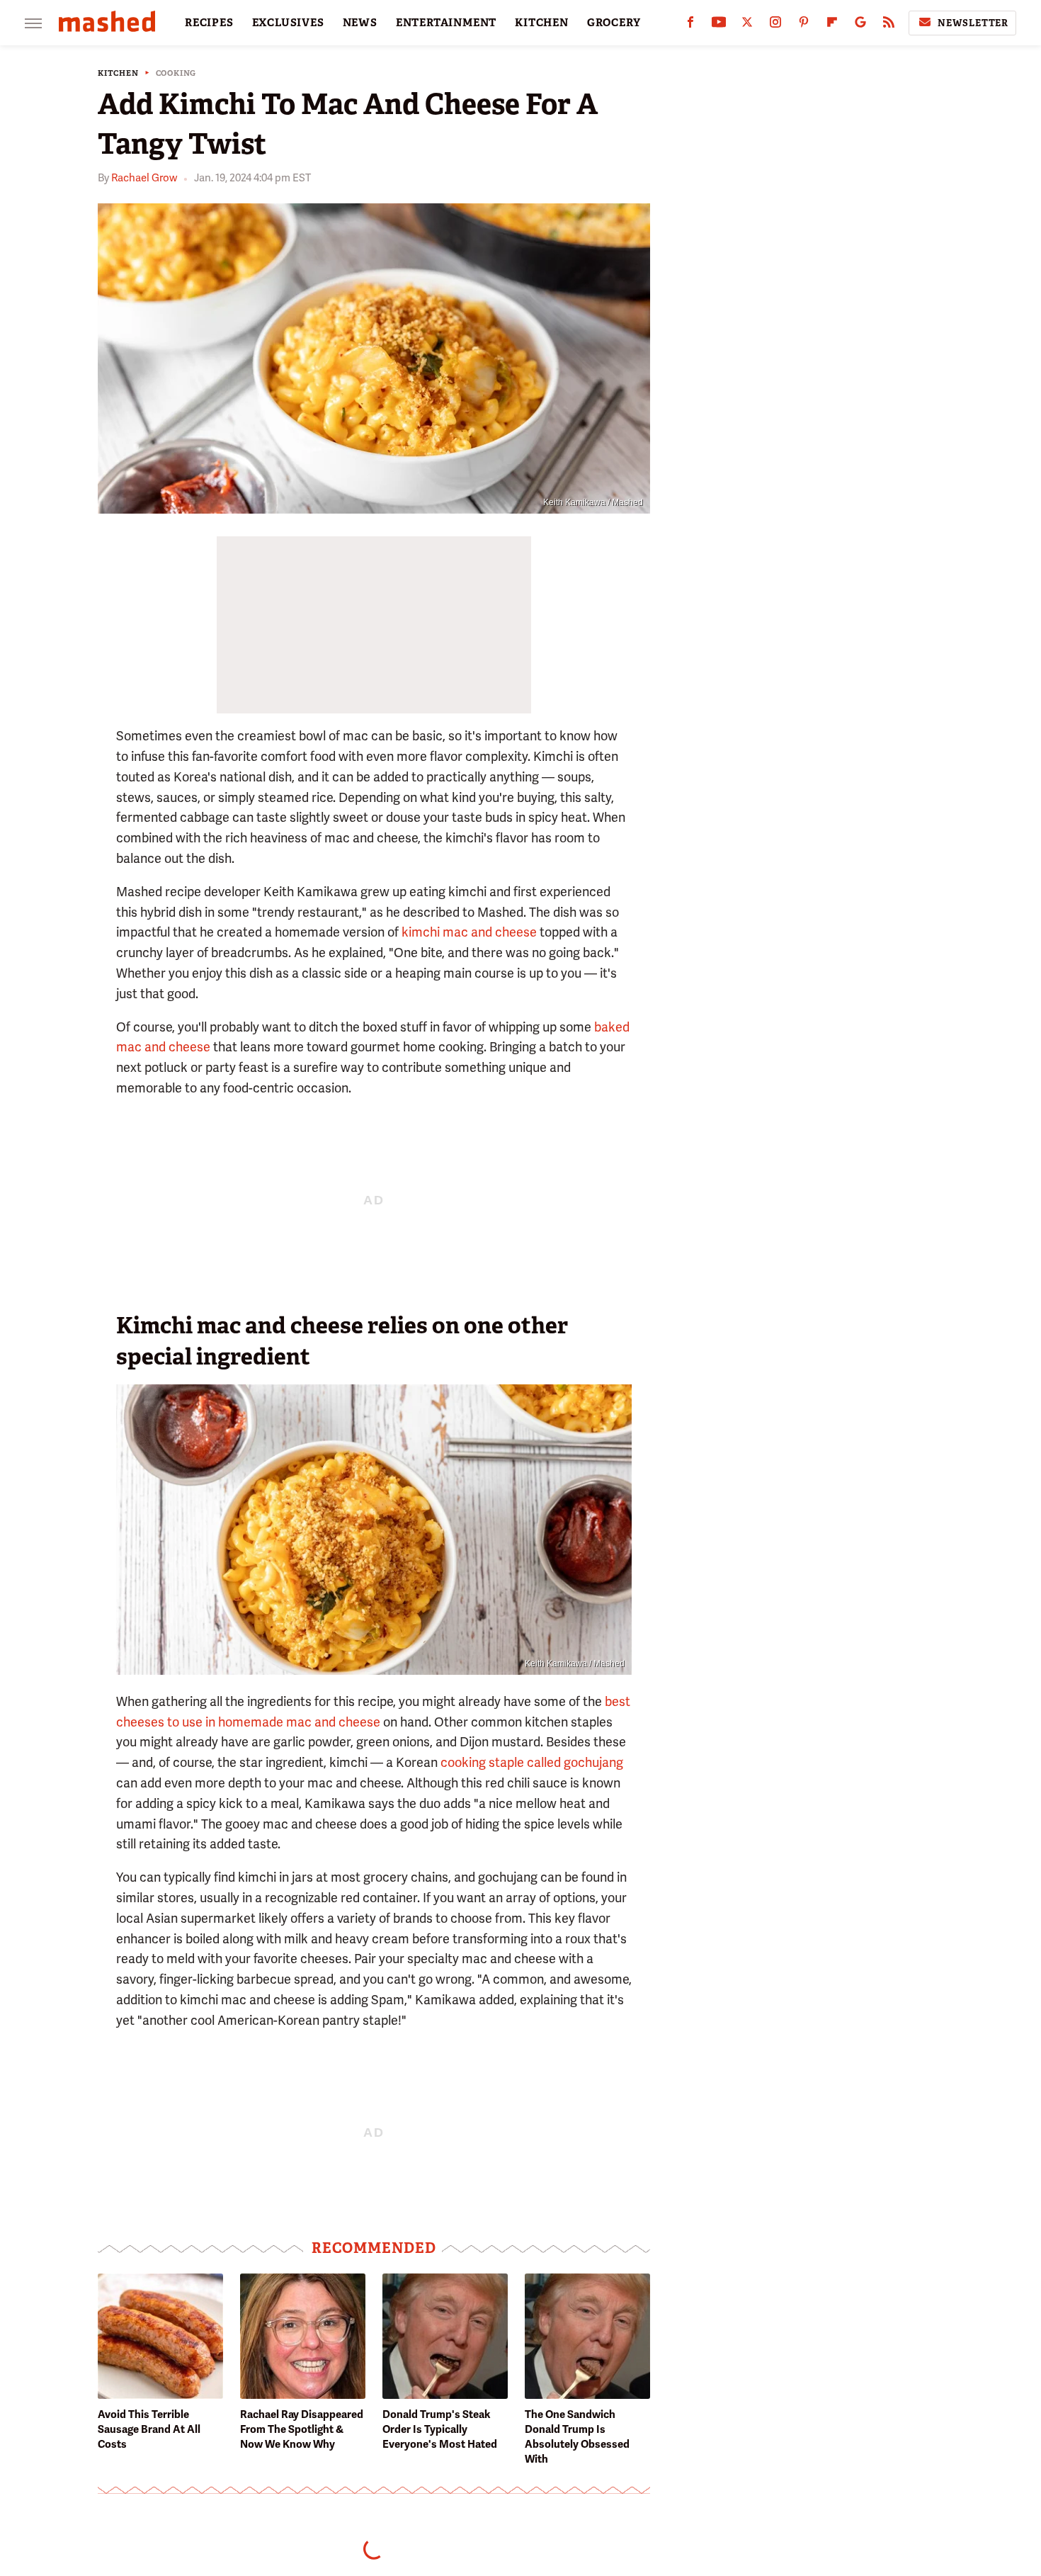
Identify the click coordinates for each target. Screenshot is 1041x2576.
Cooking (176, 73)
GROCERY (614, 23)
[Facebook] (690, 25)
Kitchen (118, 73)
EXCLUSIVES (288, 23)
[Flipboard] (832, 25)
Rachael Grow (144, 178)
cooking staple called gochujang (532, 1762)
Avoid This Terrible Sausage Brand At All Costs (149, 2429)
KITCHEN (542, 23)
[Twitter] (747, 25)
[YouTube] (719, 25)
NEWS (360, 23)
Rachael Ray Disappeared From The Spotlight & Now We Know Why (302, 2429)
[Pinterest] (804, 25)
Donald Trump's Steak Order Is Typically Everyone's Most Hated (440, 2429)
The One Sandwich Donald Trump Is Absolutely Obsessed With (577, 2437)
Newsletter (973, 23)
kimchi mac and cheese (469, 932)
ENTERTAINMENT (446, 23)
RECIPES (209, 23)
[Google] (860, 25)
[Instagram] (775, 25)
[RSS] (889, 25)
